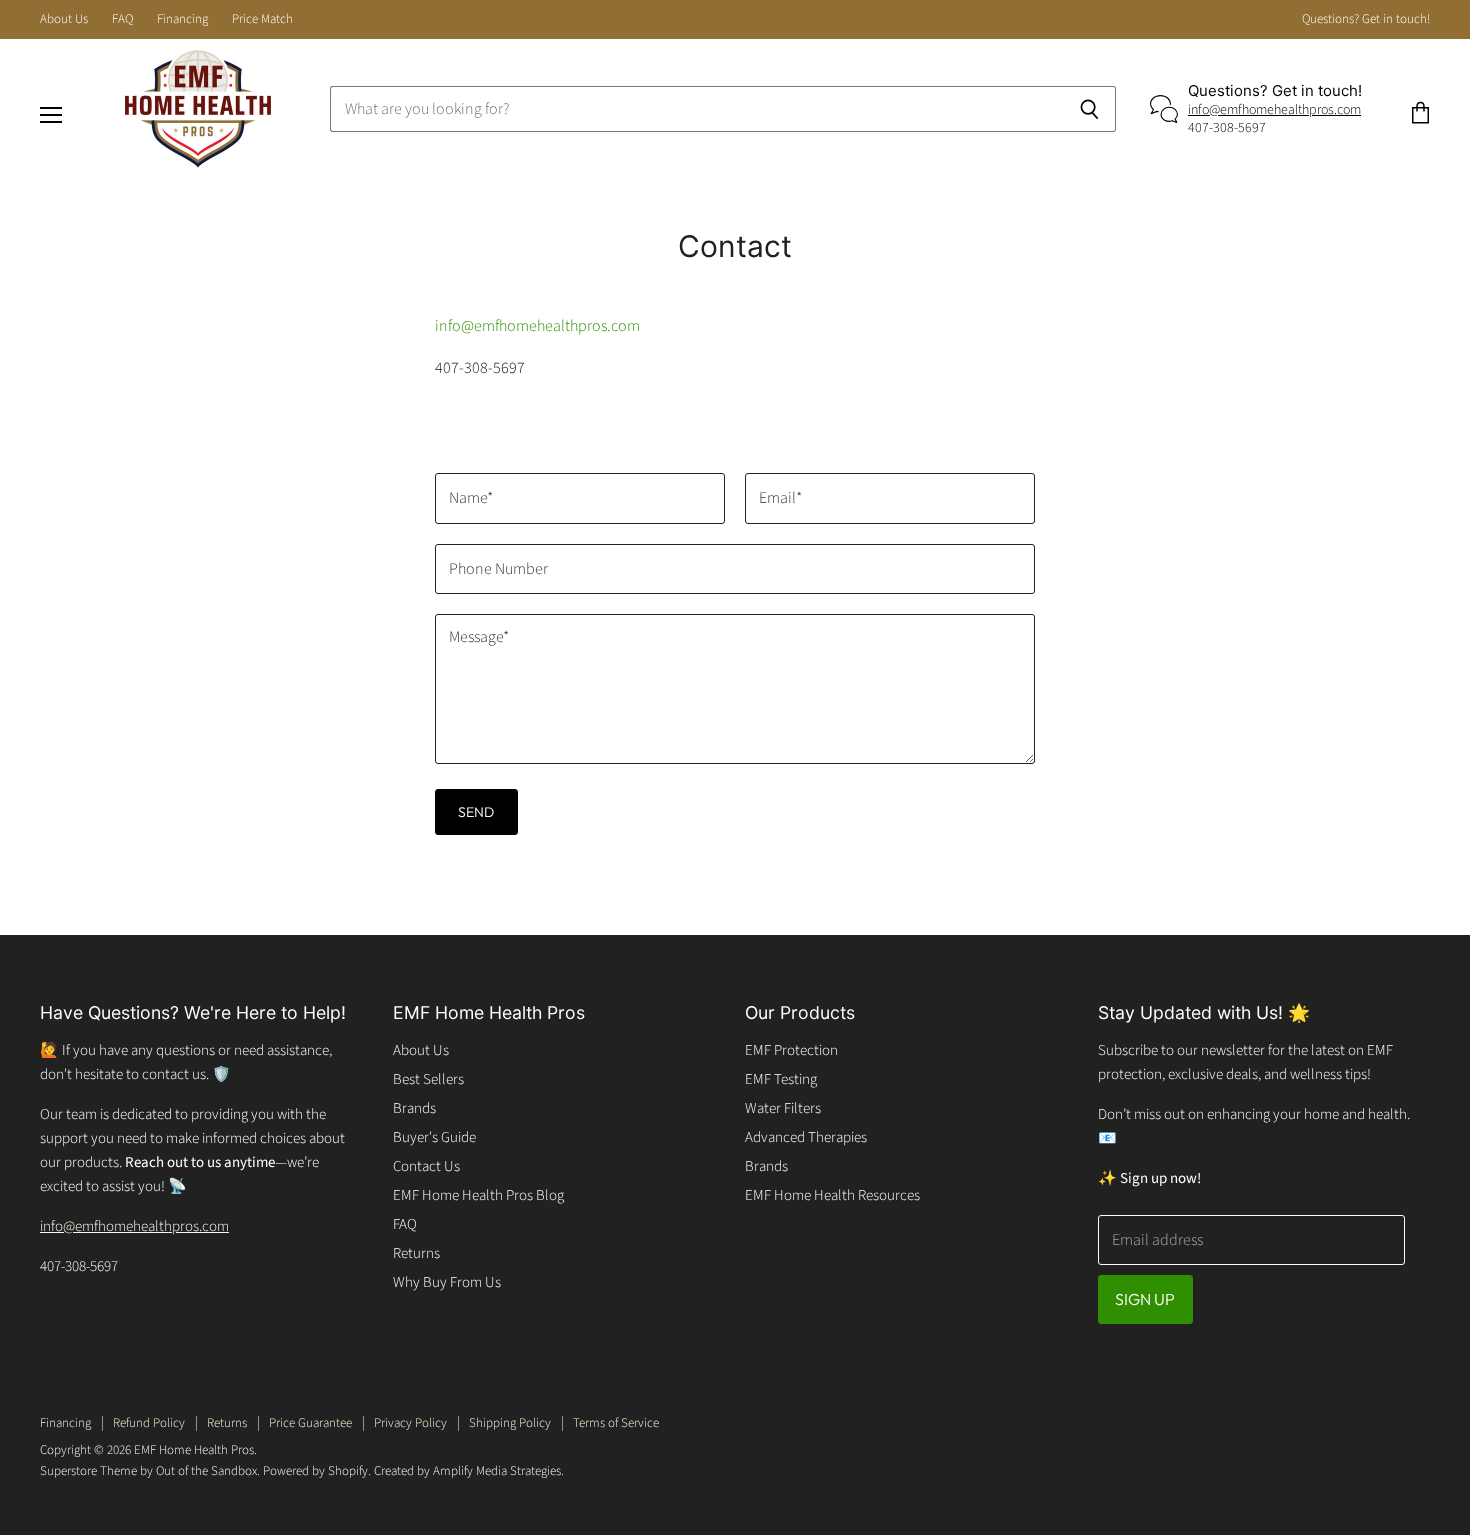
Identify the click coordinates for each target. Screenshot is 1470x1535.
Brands (414, 1108)
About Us (64, 19)
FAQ (122, 19)
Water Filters (783, 1108)
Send (476, 812)
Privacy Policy (410, 1423)
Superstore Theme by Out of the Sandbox (148, 1471)
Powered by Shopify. (317, 1471)
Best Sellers (428, 1079)
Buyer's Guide (434, 1137)
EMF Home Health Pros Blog (478, 1195)
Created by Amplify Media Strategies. (469, 1471)
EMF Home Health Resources (832, 1195)
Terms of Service (616, 1423)
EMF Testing (781, 1079)
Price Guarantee (310, 1423)
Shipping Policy (510, 1423)
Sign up (1145, 1299)
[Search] (1089, 109)
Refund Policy (149, 1423)
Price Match (262, 19)
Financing (182, 19)
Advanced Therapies (806, 1137)
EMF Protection (791, 1050)
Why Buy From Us (447, 1282)
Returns (416, 1253)
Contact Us (426, 1166)
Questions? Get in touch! (1366, 19)
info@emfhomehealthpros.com (1274, 110)
